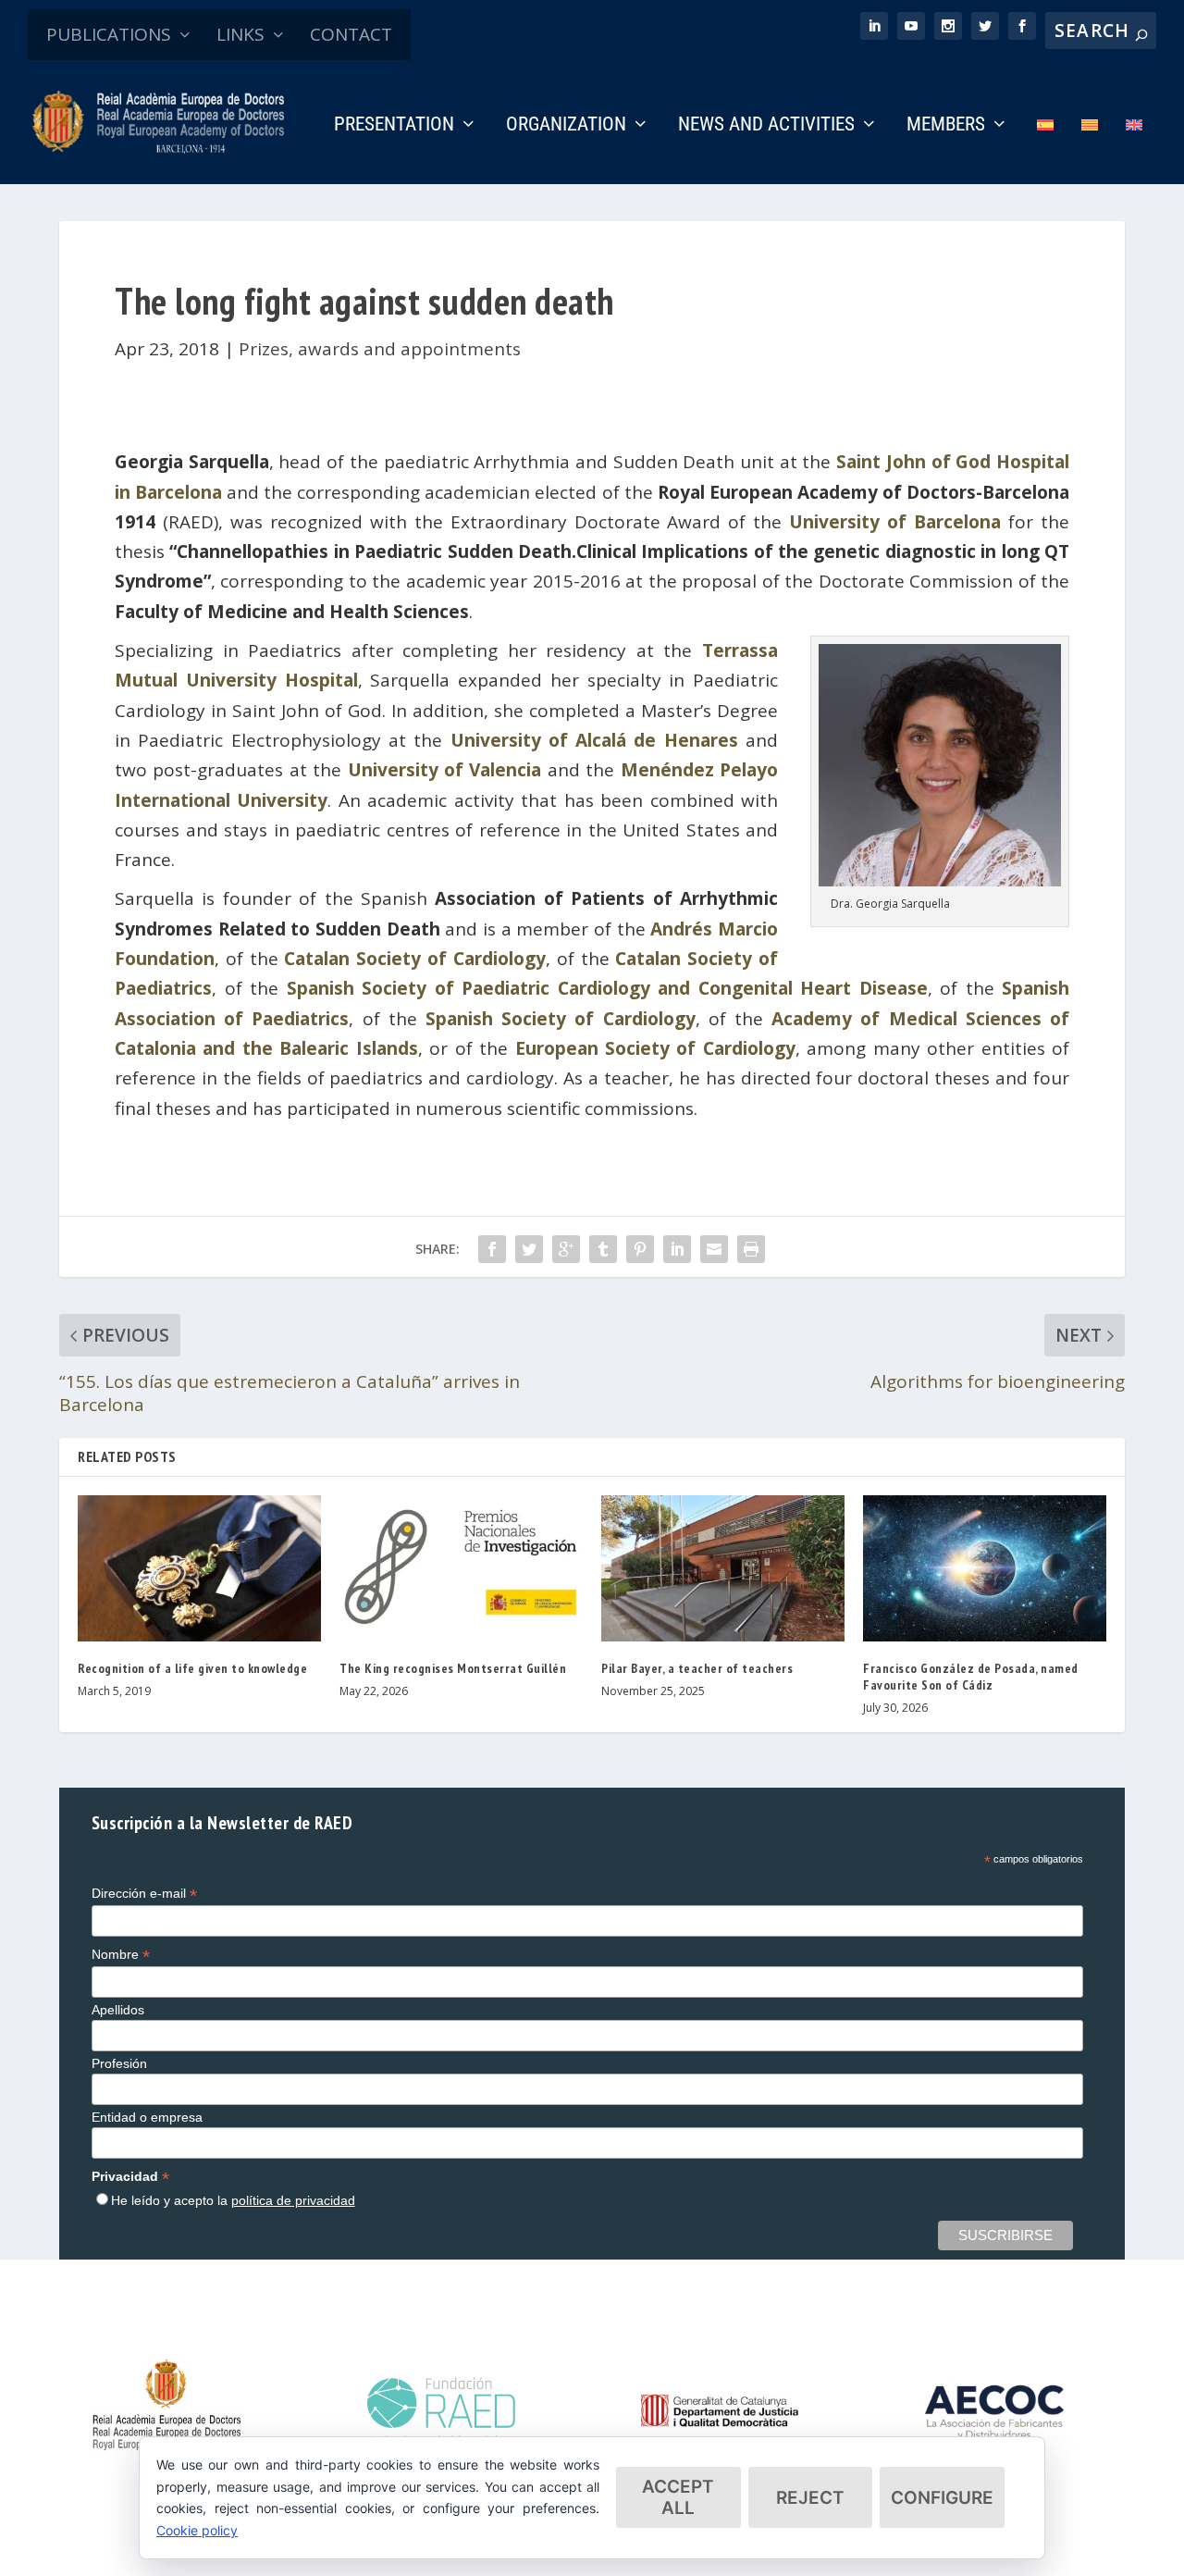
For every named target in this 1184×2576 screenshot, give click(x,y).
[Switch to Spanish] (1045, 150)
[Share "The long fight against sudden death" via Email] (714, 1249)
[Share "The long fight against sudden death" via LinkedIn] (677, 1249)
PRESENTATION (394, 126)
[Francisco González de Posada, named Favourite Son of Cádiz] (985, 1568)
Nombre (121, 1955)
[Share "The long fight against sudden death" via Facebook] (492, 1249)
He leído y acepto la (233, 2200)
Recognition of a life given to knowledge (192, 1668)
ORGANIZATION (566, 126)
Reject (810, 2498)
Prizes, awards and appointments (380, 349)
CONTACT (351, 34)
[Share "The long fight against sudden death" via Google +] (566, 1249)
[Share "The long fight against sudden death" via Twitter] (529, 1249)
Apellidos (118, 2010)
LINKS (240, 34)
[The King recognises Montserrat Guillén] (461, 1568)
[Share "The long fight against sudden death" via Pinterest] (640, 1249)
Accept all (678, 2497)
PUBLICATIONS (109, 34)
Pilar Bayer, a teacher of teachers (697, 1668)
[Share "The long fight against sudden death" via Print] (751, 1249)
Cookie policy (197, 2530)
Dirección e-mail (144, 1894)
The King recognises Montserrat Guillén (453, 1668)
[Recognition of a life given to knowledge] (199, 1568)
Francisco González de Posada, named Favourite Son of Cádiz (971, 1677)
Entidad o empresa (147, 2117)
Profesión (119, 2063)
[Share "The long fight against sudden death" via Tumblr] (603, 1249)
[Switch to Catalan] (1090, 150)
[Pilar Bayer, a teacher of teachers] (723, 1568)
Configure (942, 2498)
